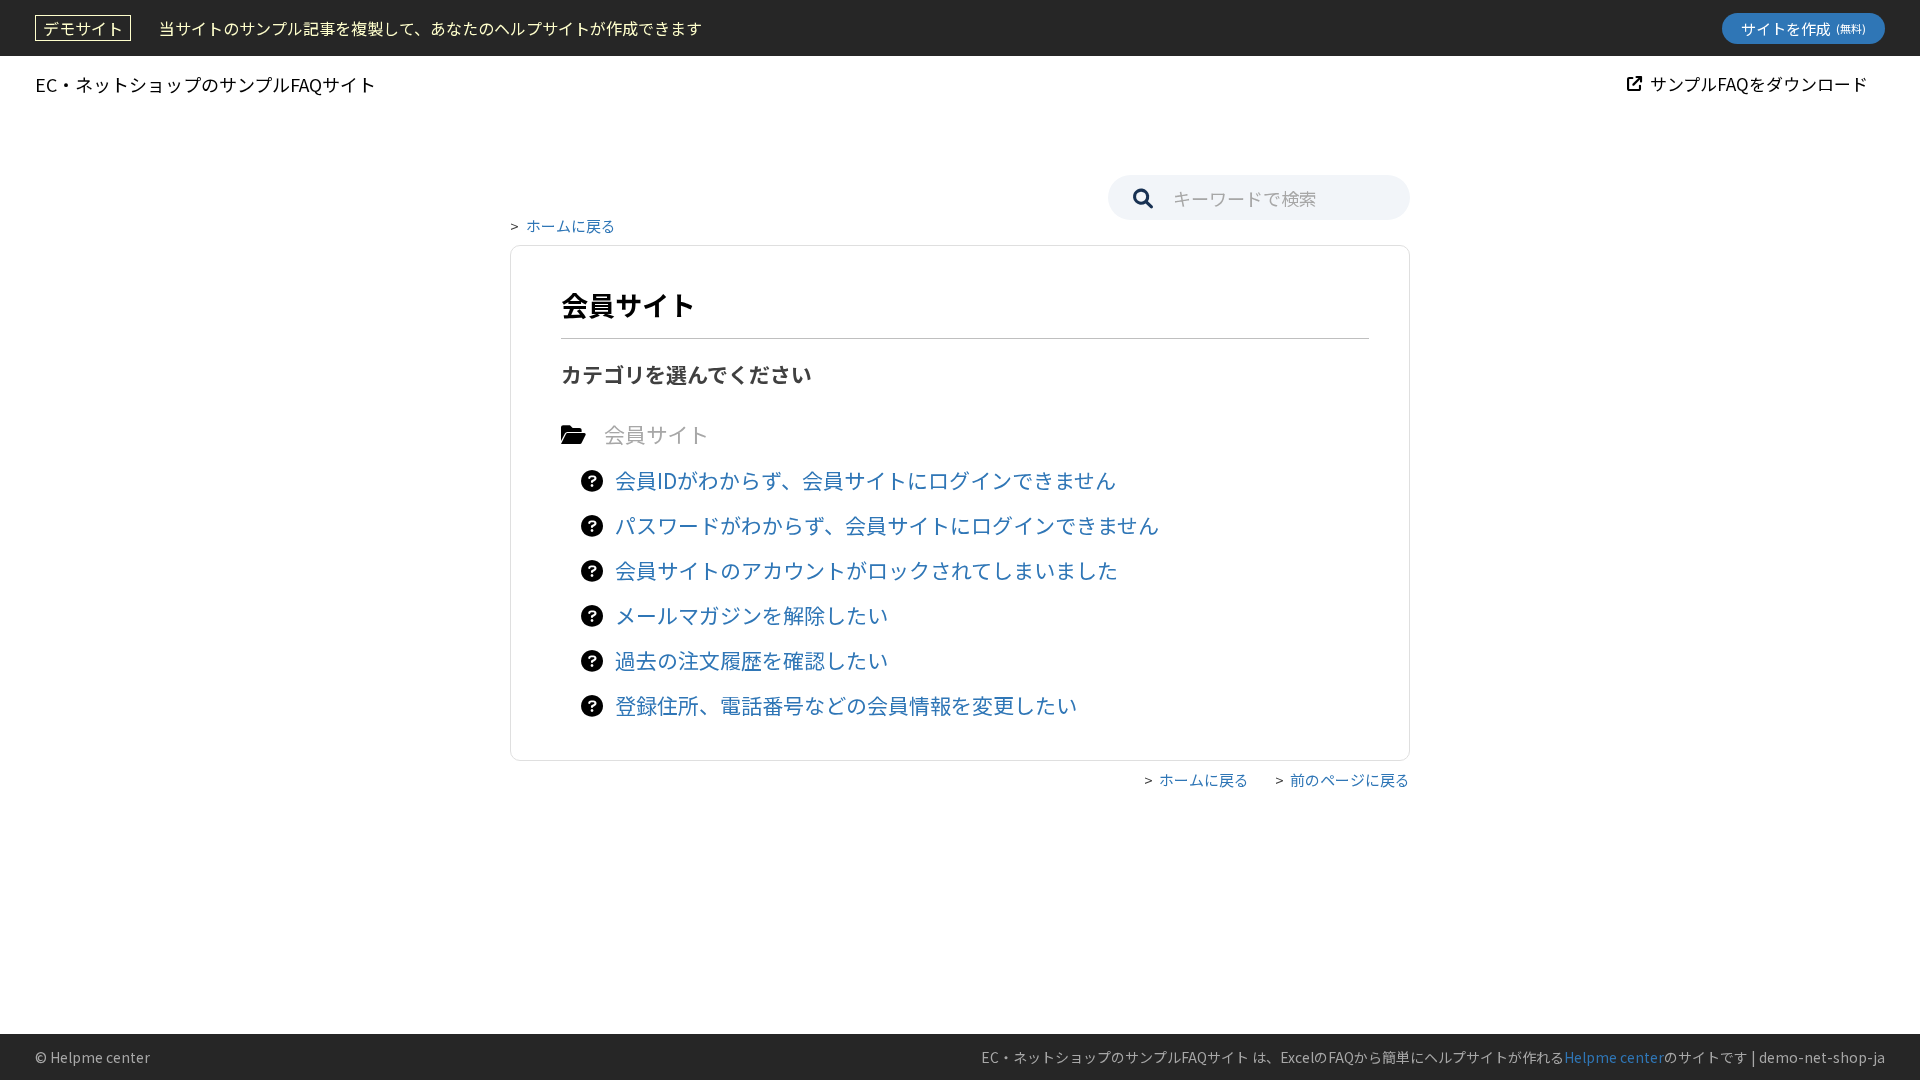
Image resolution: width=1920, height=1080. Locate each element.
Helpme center (1614, 1057)
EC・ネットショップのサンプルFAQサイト (205, 84)
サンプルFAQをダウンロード (1759, 83)
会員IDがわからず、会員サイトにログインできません (865, 480)
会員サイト (656, 434)
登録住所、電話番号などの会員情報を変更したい (846, 705)
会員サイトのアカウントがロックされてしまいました (866, 570)
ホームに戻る (571, 225)
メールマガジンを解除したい (751, 615)
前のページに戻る (1350, 779)
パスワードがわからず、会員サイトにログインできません (887, 525)
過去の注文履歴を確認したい (751, 660)
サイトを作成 (1803, 28)
